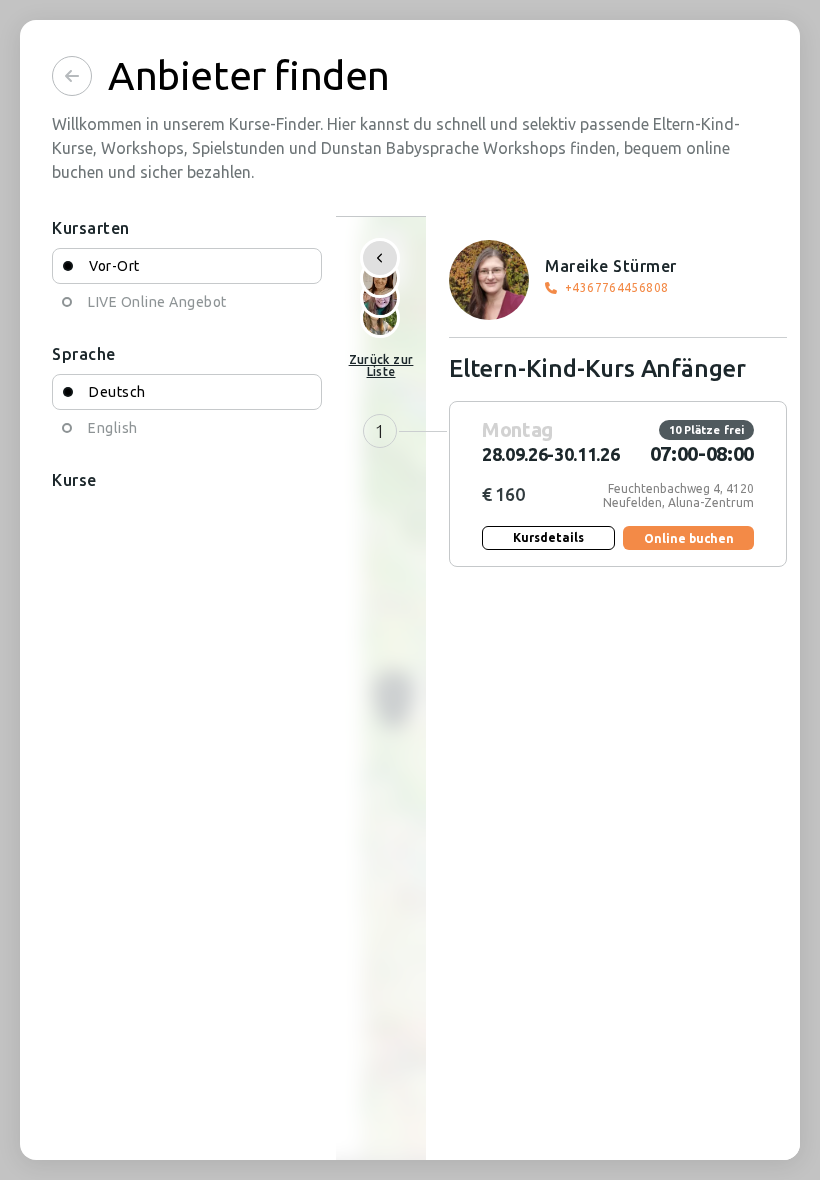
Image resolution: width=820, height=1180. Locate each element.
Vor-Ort (114, 266)
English (113, 428)
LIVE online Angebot (157, 302)
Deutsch (117, 392)
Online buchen (689, 538)
